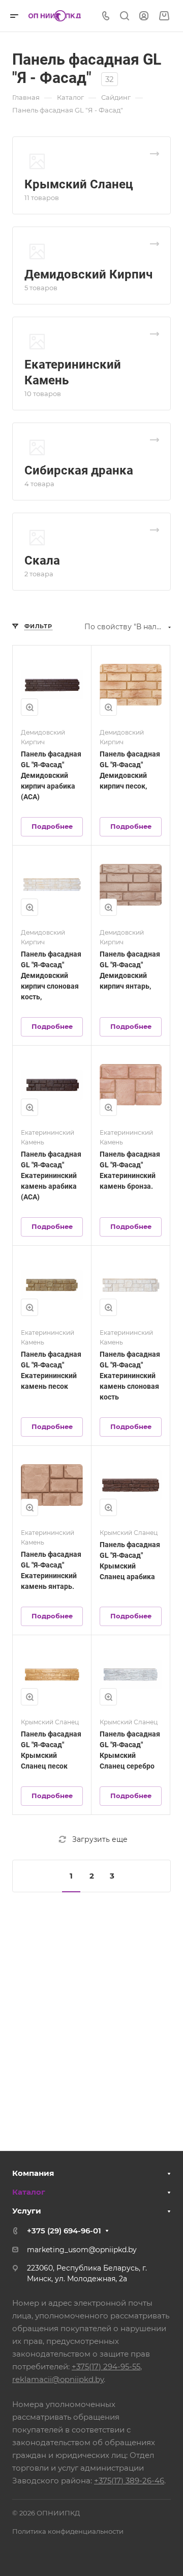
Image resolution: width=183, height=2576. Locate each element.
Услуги (27, 2211)
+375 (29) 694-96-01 (64, 2231)
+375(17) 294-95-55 (106, 2367)
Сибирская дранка (79, 470)
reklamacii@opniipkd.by (58, 2379)
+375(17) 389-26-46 (129, 2481)
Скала (42, 561)
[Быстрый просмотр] (29, 707)
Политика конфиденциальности (68, 2531)
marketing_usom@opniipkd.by (82, 2250)
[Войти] (144, 16)
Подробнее (52, 826)
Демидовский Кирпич (88, 274)
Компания (33, 2173)
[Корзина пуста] (164, 16)
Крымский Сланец (79, 184)
